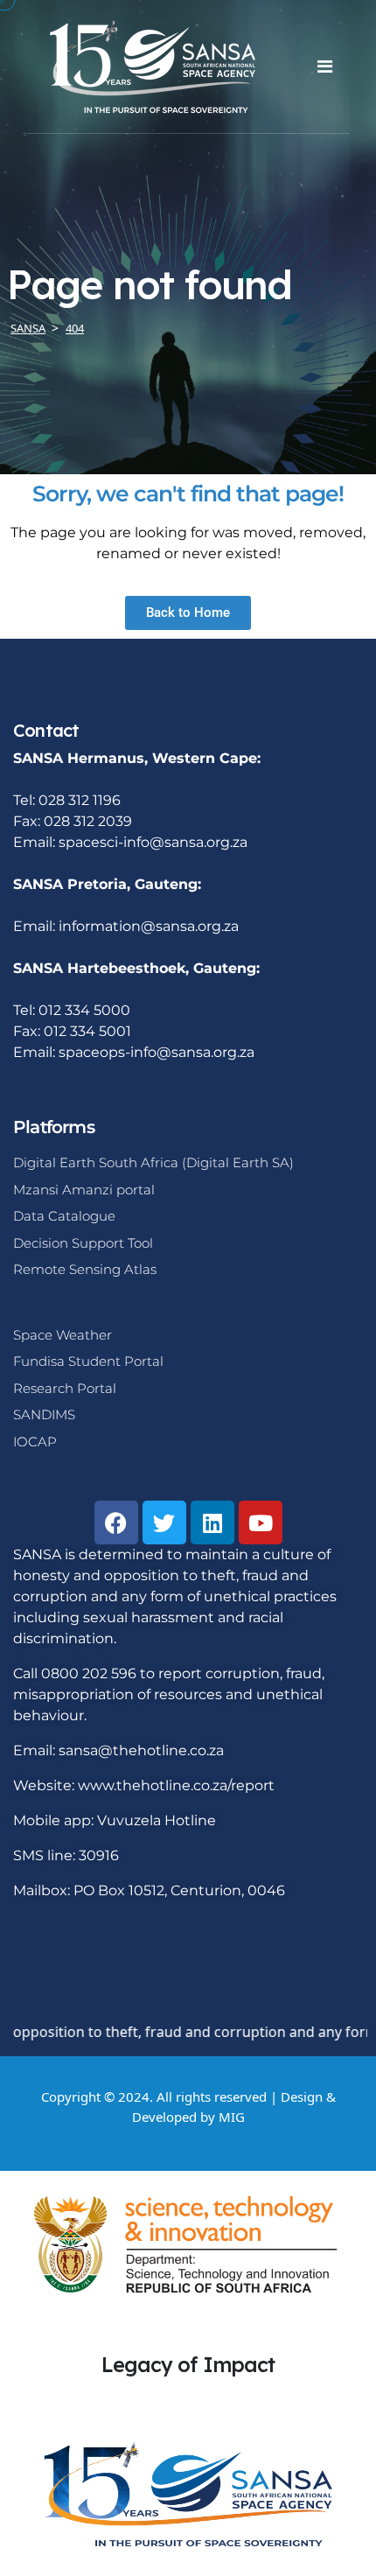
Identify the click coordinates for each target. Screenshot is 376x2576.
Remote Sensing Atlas (85, 1269)
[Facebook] (116, 1522)
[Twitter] (164, 1522)
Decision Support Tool (83, 1243)
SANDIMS (44, 1414)
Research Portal (65, 1388)
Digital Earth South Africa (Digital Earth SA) (153, 1162)
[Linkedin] (212, 1522)
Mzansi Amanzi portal (84, 1190)
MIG (232, 2117)
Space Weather (63, 1335)
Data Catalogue (64, 1216)
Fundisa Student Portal (88, 1361)
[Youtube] (261, 1522)
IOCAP (35, 1442)
